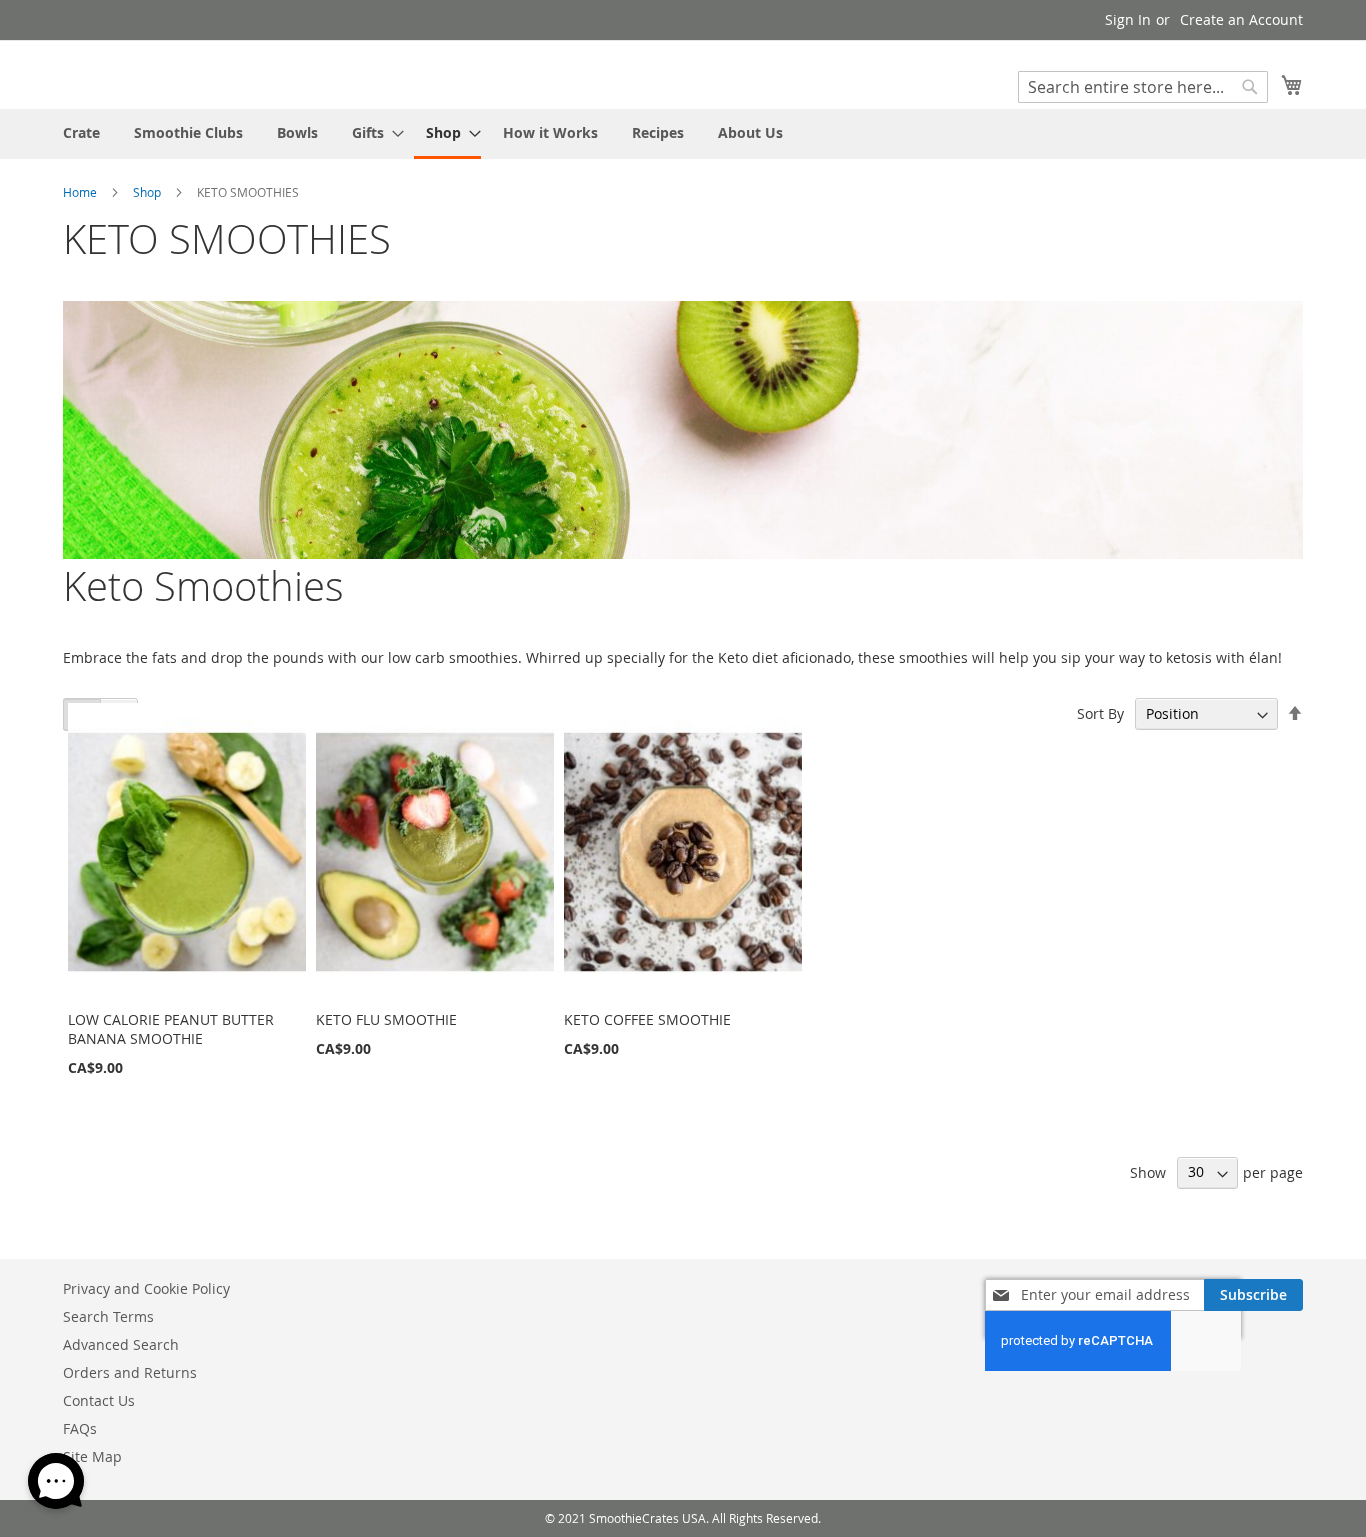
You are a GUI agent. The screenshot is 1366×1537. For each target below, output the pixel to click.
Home (80, 192)
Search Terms (108, 1316)
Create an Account (1241, 19)
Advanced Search (121, 1344)
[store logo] (148, 73)
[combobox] (1143, 87)
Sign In (1128, 19)
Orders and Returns (130, 1372)
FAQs (80, 1428)
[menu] (683, 134)
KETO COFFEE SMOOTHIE (647, 1019)
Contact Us (99, 1400)
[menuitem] (81, 132)
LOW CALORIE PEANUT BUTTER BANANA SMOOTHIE (171, 1029)
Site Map (92, 1456)
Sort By (1100, 713)
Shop (147, 192)
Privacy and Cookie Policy (146, 1288)
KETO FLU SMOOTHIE (386, 1019)
